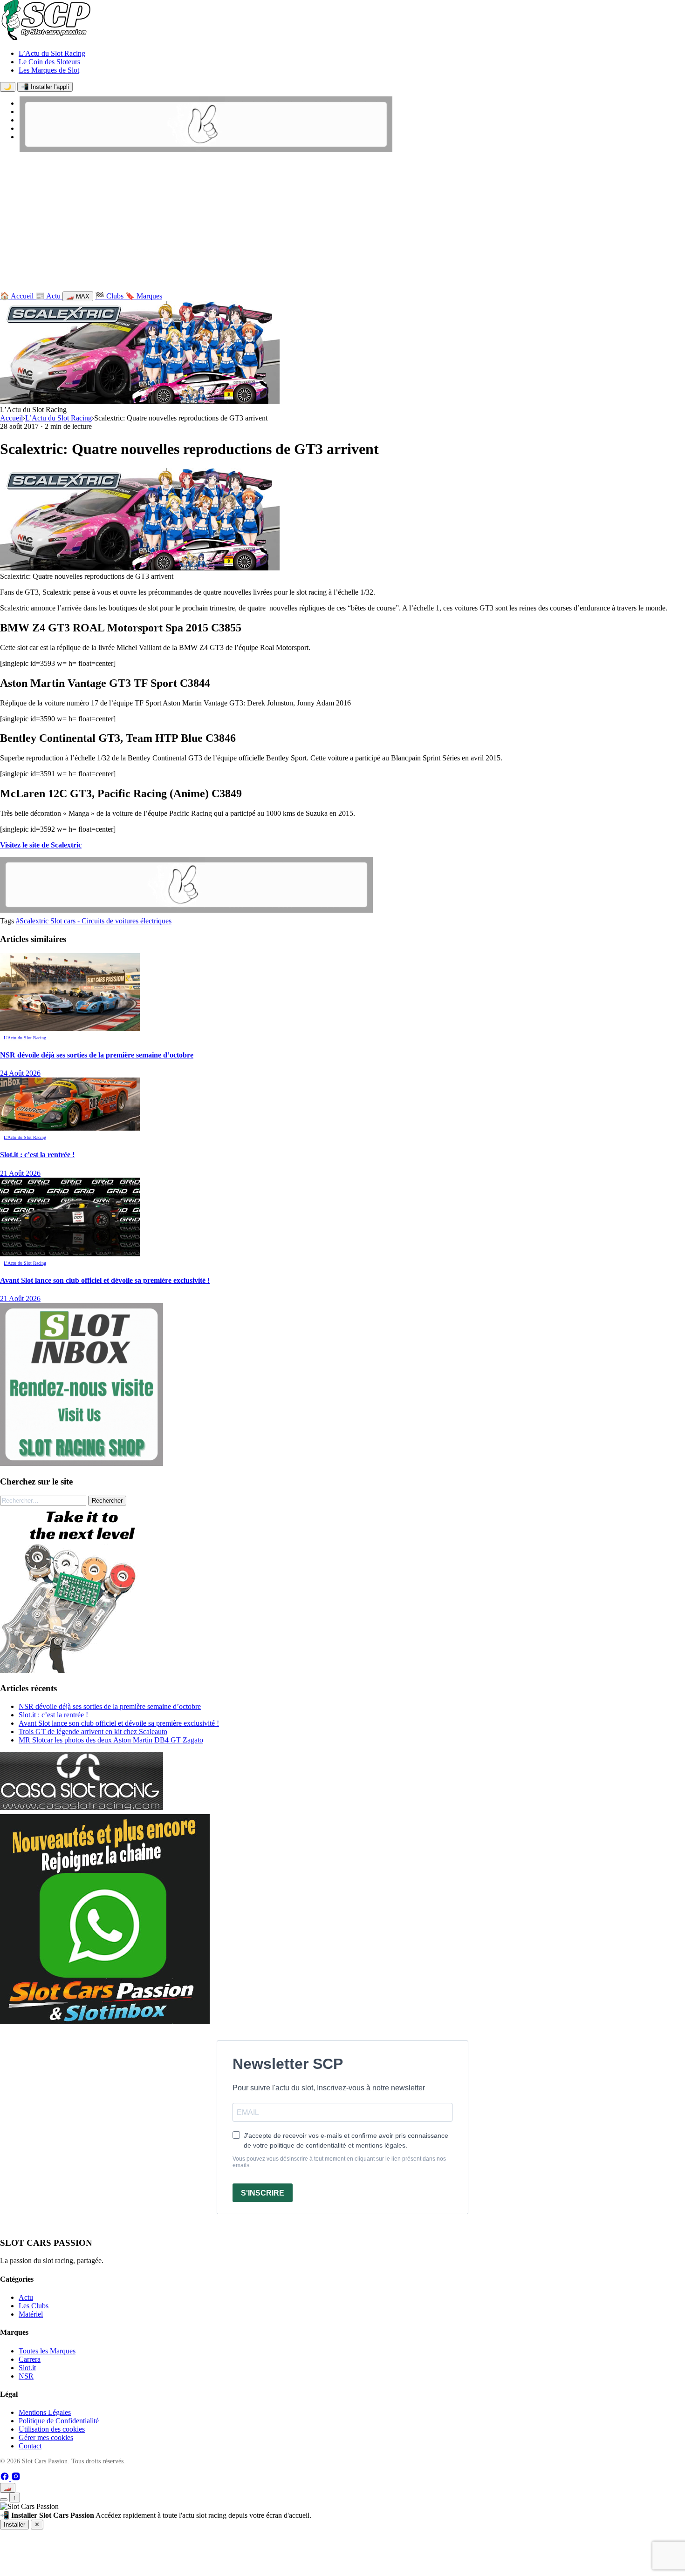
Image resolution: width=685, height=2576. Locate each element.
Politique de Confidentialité (59, 2421)
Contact (30, 2446)
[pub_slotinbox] (82, 1463)
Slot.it (27, 2368)
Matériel (31, 2314)
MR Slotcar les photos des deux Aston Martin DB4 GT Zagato (111, 1740)
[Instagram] (16, 2478)
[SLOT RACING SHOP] (206, 150)
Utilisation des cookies (52, 2429)
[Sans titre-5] (105, 2021)
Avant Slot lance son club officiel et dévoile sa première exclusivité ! (119, 1723)
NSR (26, 2376)
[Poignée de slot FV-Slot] (84, 1671)
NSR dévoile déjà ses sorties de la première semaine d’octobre (110, 1706)
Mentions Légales (45, 2412)
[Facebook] (6, 2478)
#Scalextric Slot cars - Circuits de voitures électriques (94, 921)
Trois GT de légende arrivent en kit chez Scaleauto (93, 1732)
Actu (26, 2297)
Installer (14, 2525)
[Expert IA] (4, 2500)
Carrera (30, 2359)
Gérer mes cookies (46, 2437)
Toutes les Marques (47, 2351)
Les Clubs (34, 2306)
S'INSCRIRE (263, 2193)
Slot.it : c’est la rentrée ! (53, 1715)
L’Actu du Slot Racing (52, 53)
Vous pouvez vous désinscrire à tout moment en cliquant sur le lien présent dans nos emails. (339, 2162)
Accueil (11, 418)
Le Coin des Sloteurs (49, 62)
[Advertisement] (342, 224)
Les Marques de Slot (49, 70)
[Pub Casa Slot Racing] (82, 1807)
